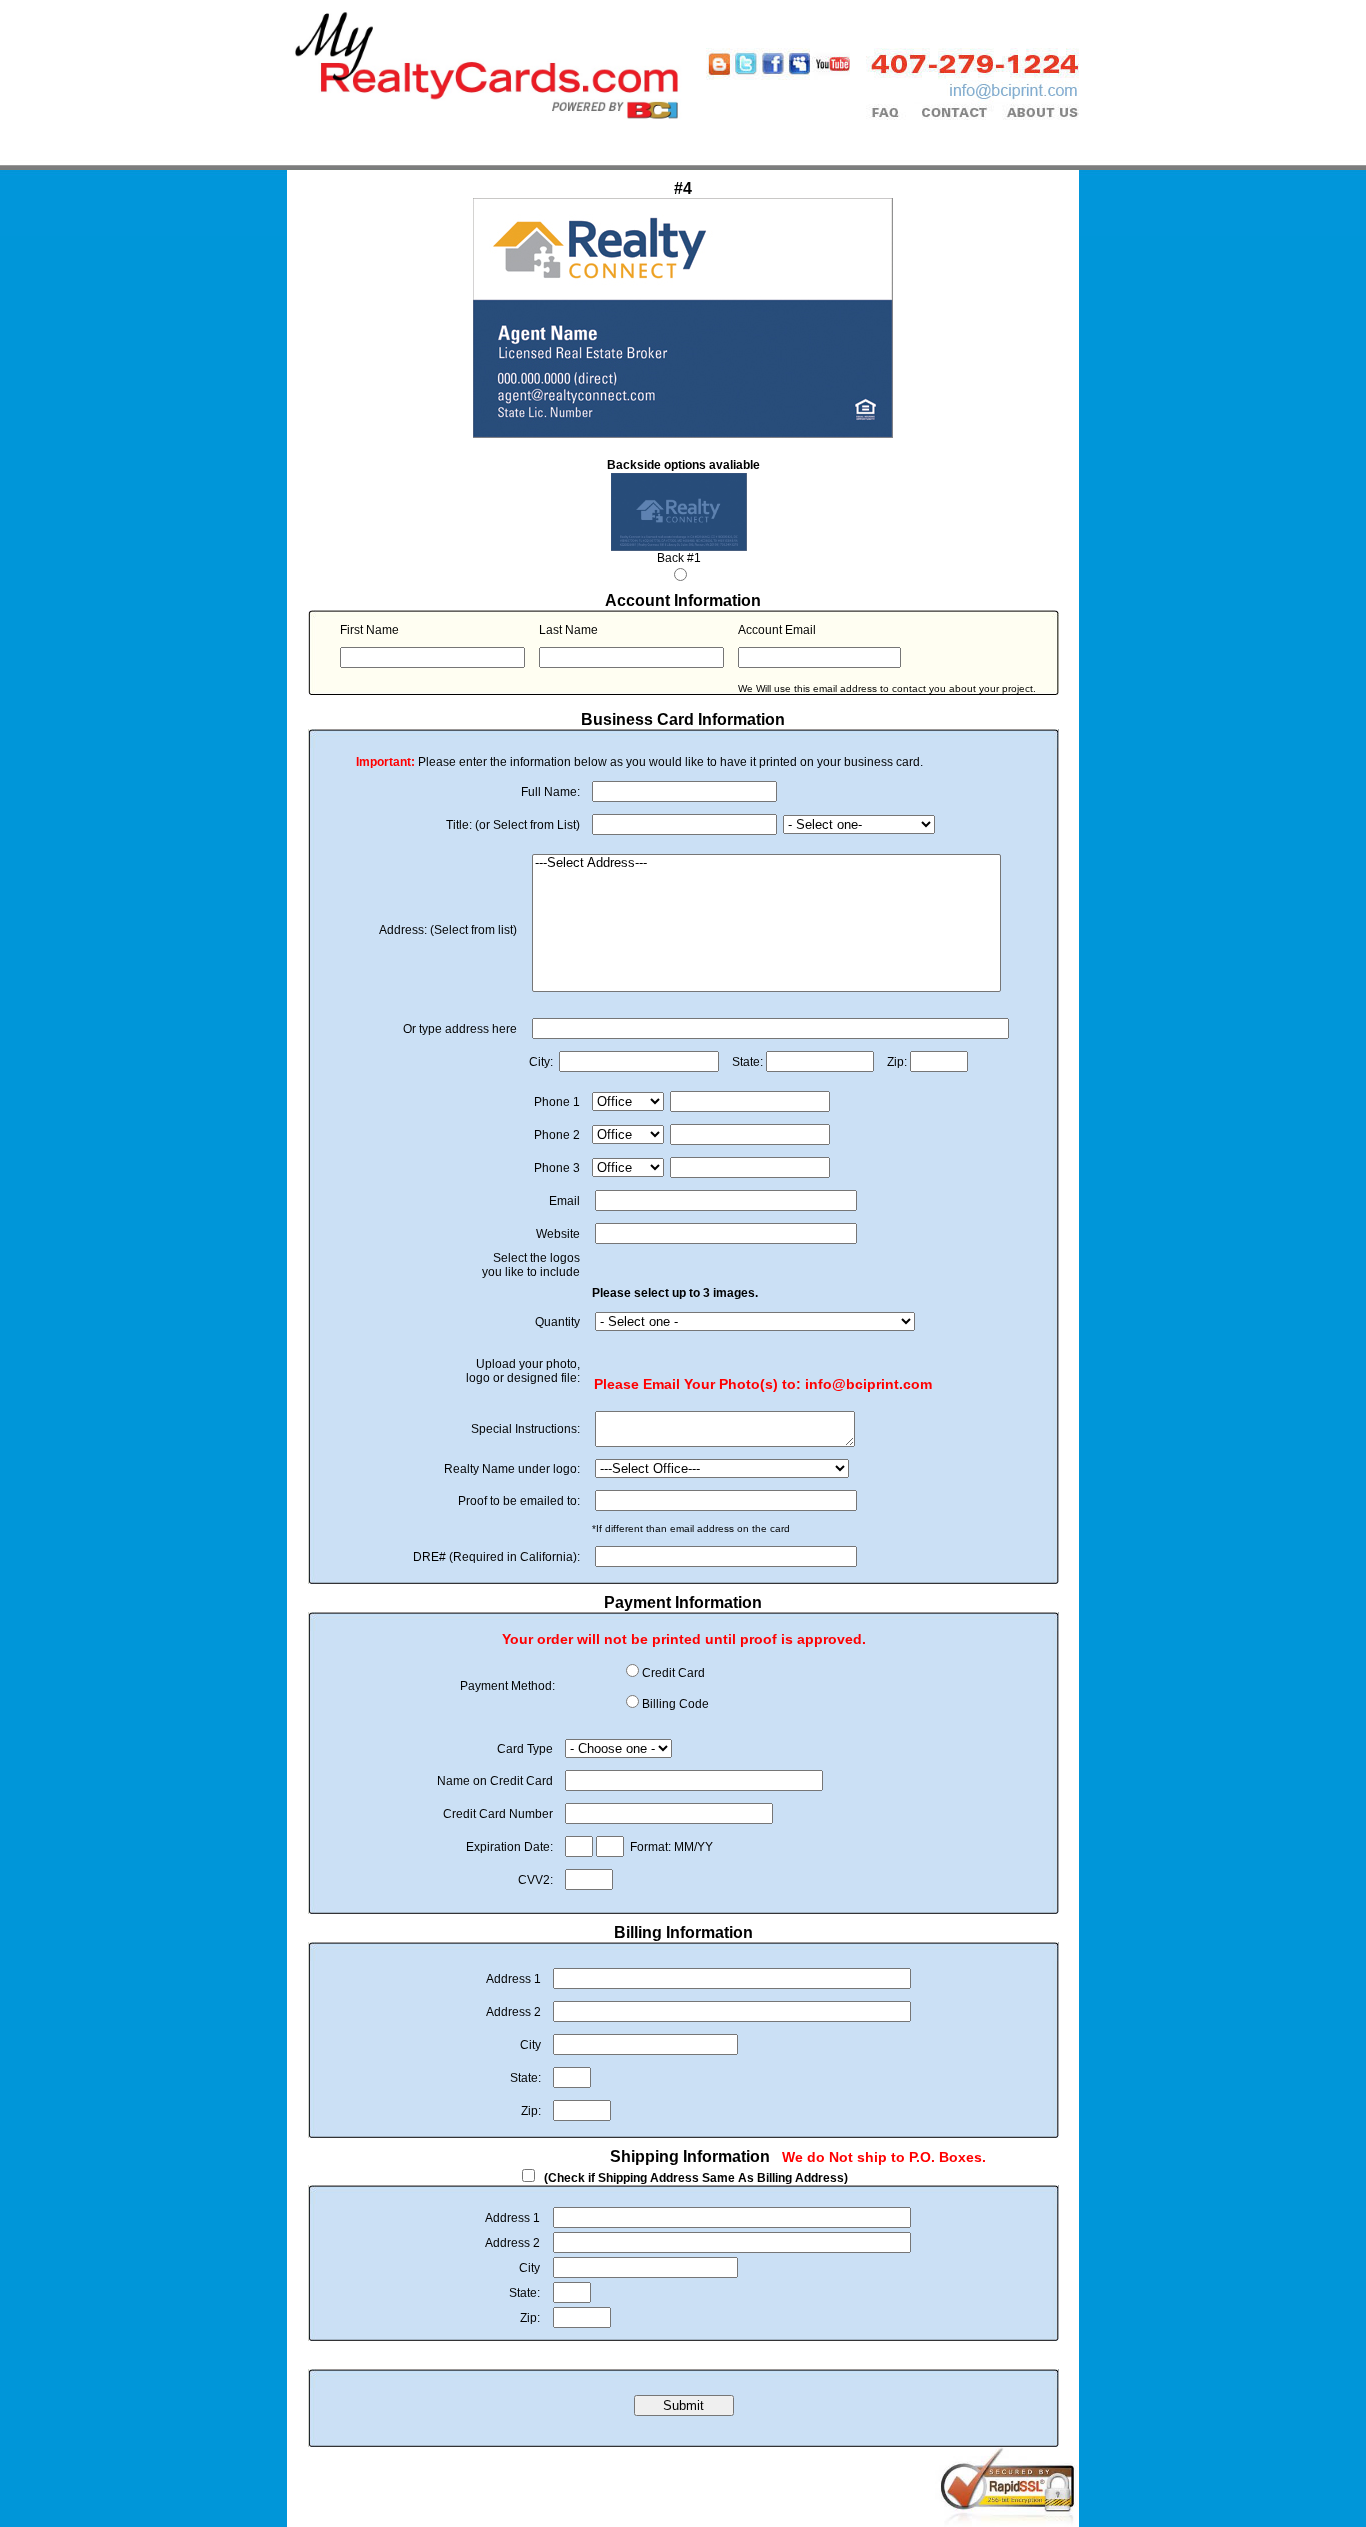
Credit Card (673, 1673)
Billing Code (675, 1704)
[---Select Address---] (766, 863)
